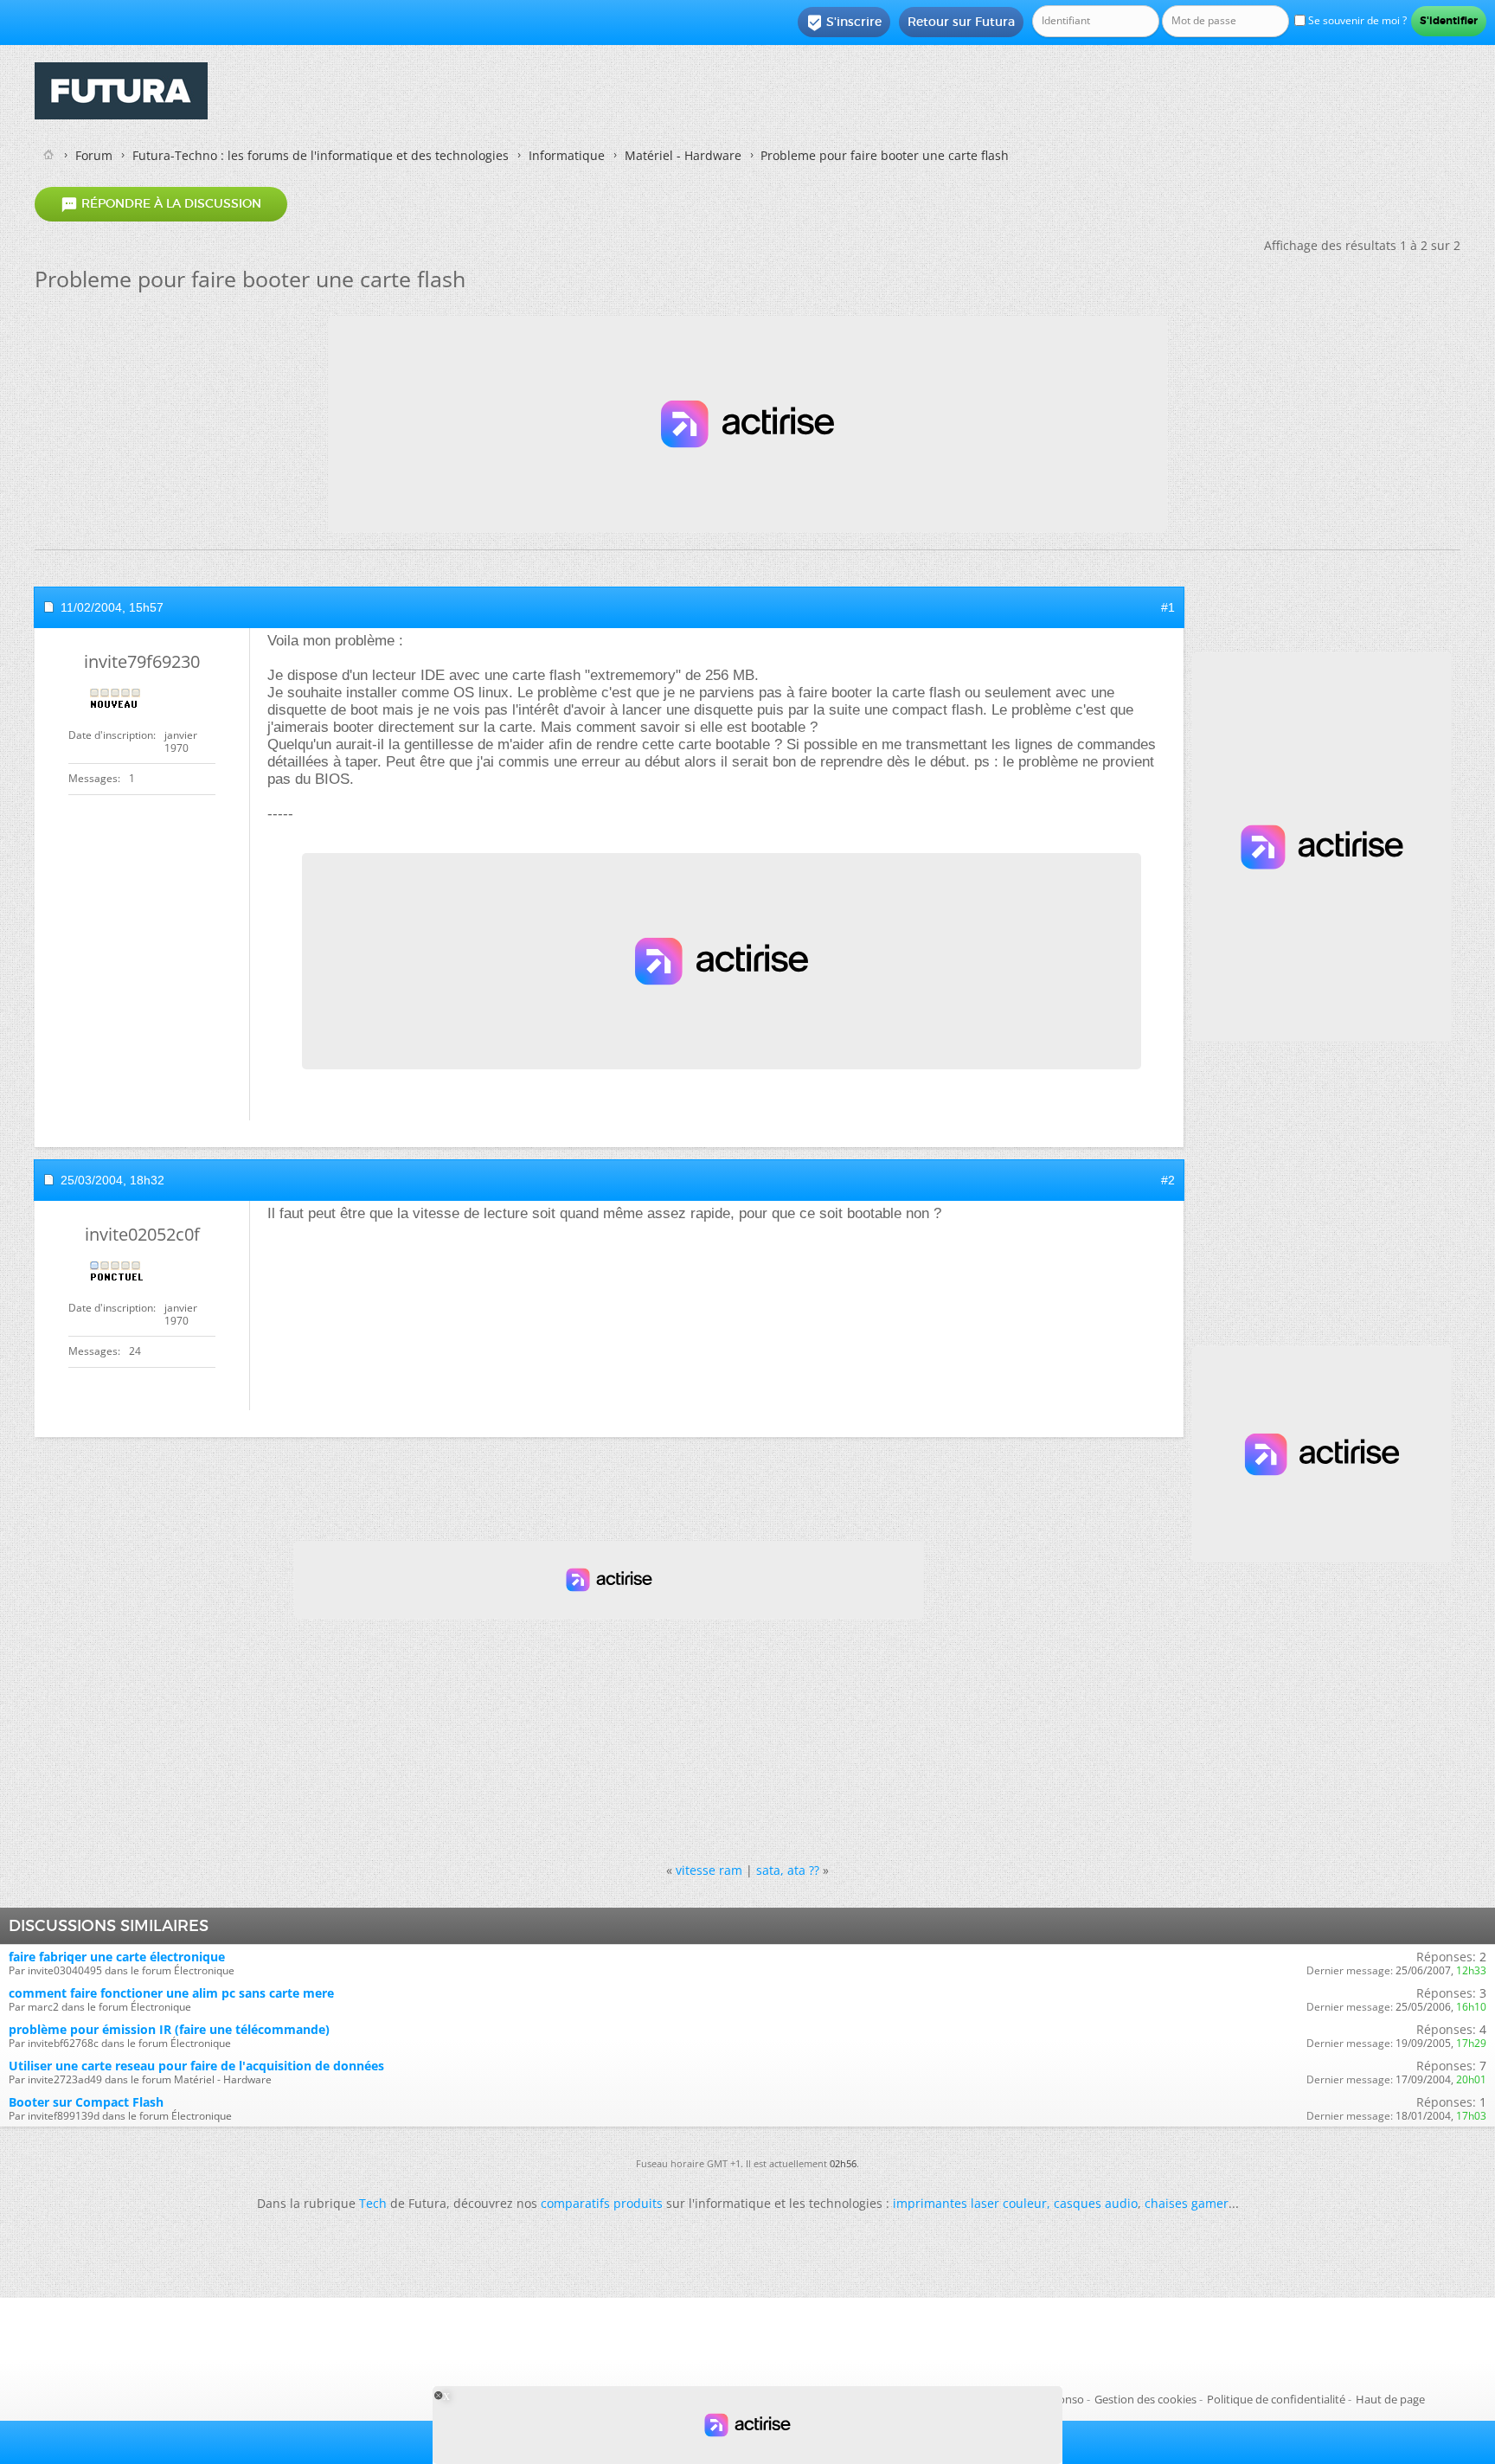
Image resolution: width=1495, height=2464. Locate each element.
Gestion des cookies (1145, 2399)
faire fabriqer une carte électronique (117, 1957)
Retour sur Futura (961, 22)
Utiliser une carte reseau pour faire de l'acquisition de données (196, 2066)
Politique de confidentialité (1276, 2399)
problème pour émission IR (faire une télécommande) (169, 2029)
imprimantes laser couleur (970, 2203)
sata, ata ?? (788, 1870)
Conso (1068, 2399)
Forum (94, 155)
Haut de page (1390, 2399)
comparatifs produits (602, 2203)
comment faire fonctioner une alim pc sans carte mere (171, 1993)
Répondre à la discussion (161, 204)
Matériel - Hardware (683, 155)
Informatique (567, 155)
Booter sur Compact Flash (86, 2102)
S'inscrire (844, 22)
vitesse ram (709, 1870)
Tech (373, 2203)
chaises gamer (1187, 2203)
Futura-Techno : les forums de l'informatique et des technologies (321, 155)
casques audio (1096, 2203)
